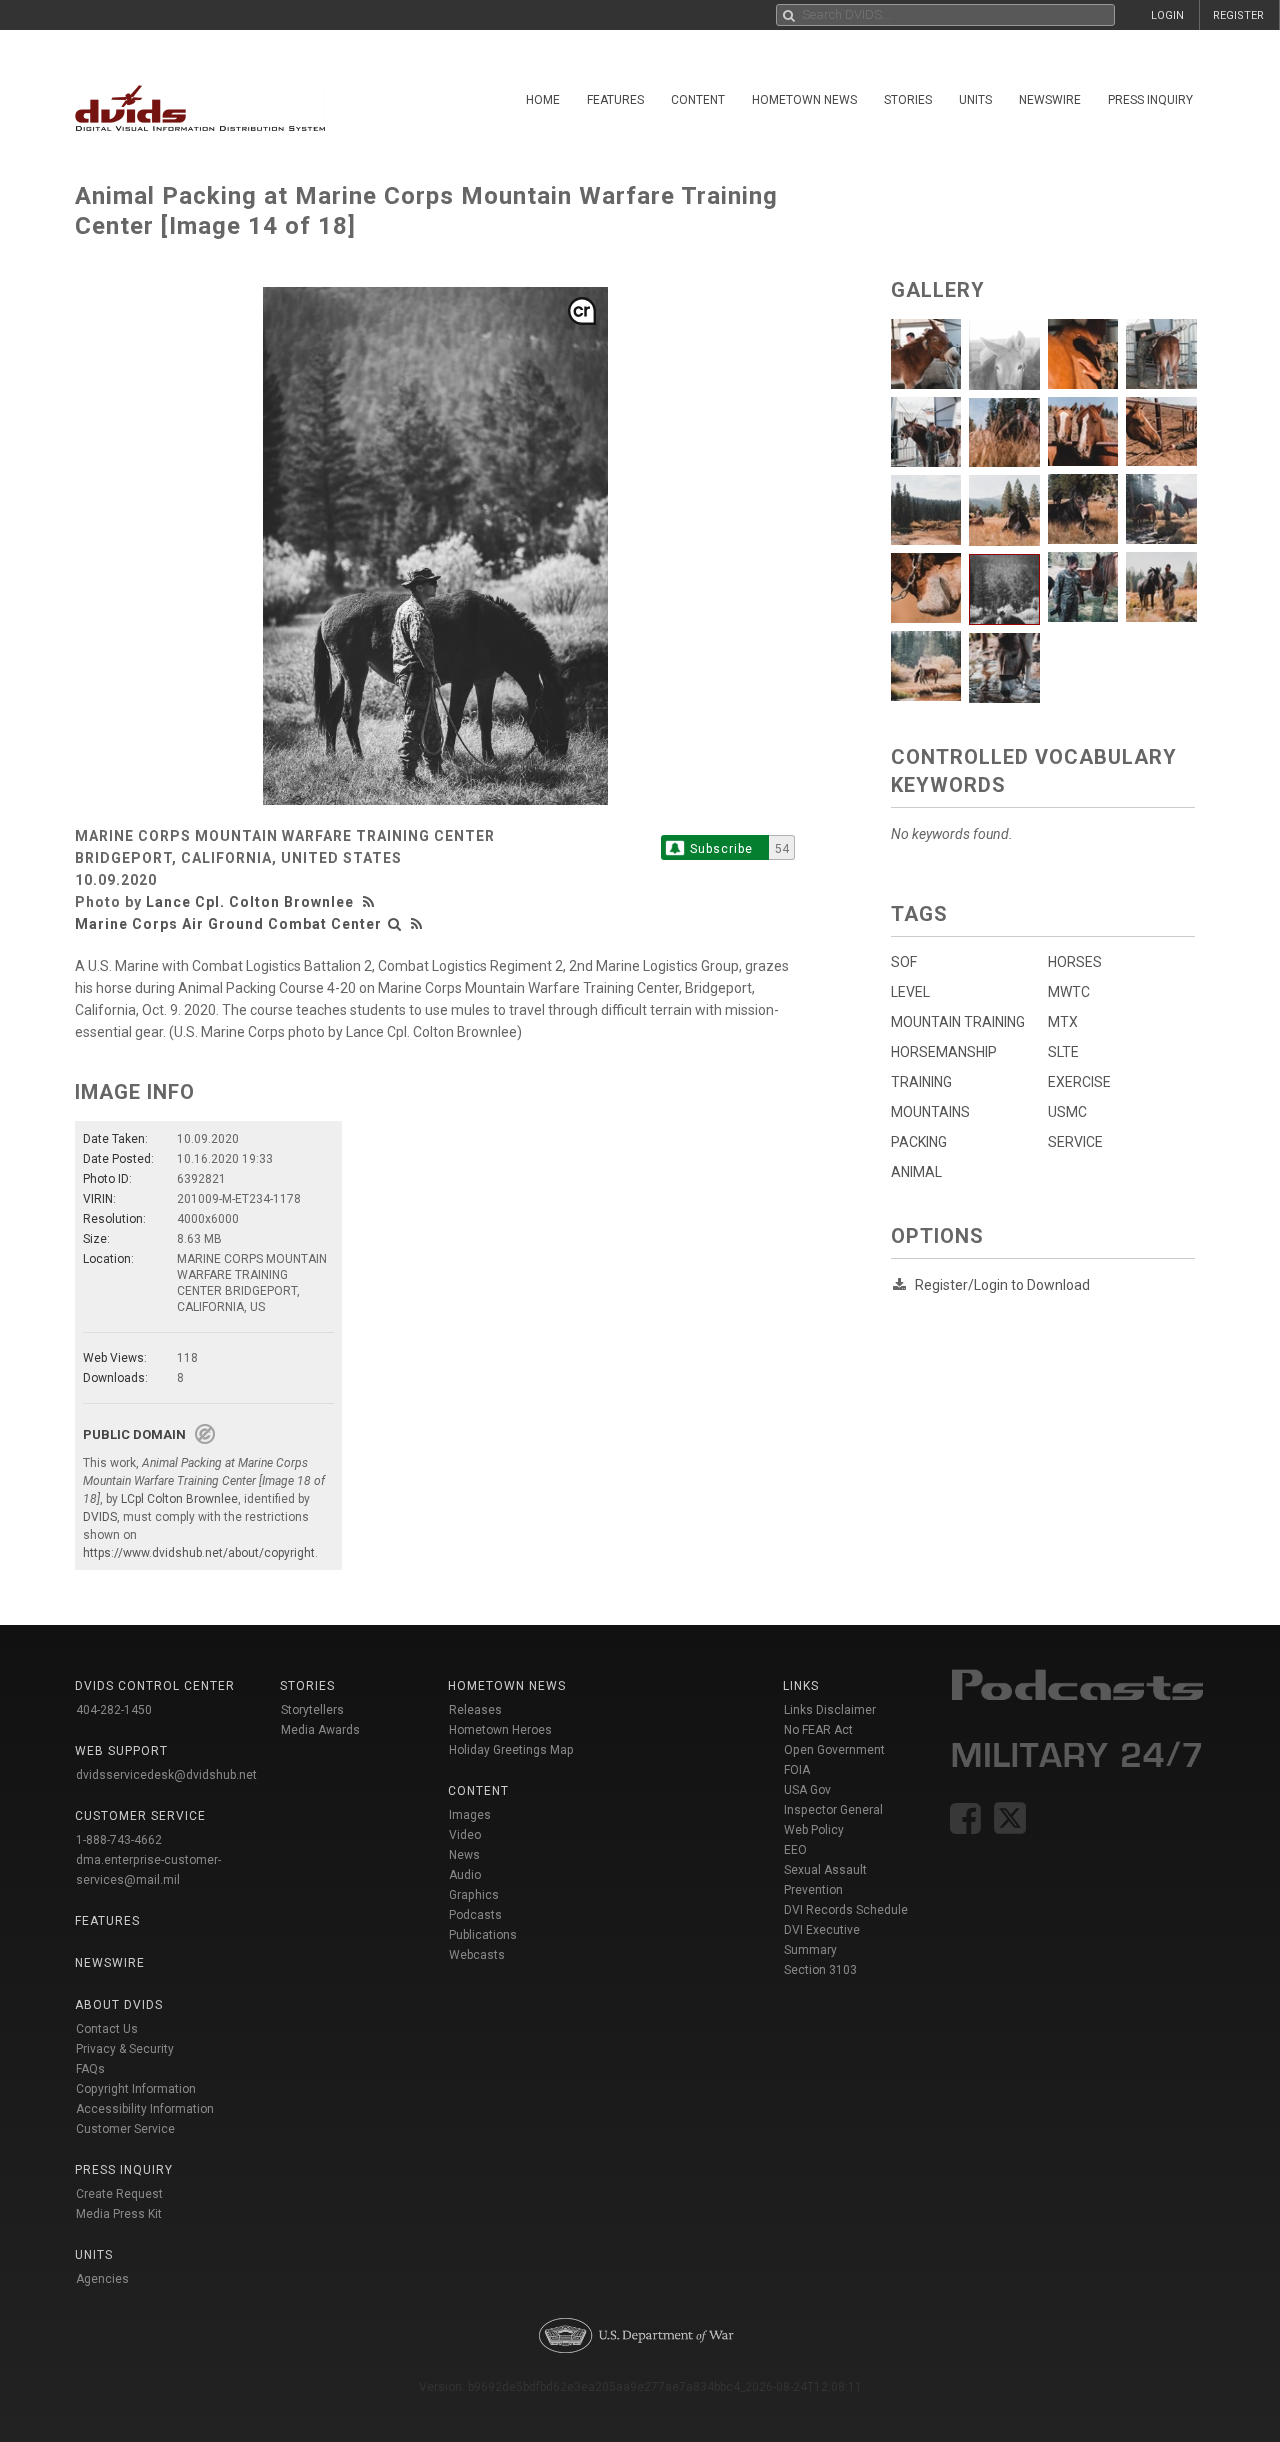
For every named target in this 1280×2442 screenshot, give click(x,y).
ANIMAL (916, 1172)
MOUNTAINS (930, 1112)
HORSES (1075, 962)
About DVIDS (119, 2005)
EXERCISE (1079, 1082)
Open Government (834, 1750)
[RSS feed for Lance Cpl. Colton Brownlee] (371, 902)
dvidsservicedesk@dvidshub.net (166, 1775)
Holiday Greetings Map (511, 1750)
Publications (483, 1935)
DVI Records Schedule (846, 1910)
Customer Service (125, 2129)
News (464, 1855)
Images (470, 1815)
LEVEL (910, 992)
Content (698, 100)
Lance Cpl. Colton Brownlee (250, 902)
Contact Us (107, 2029)
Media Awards (320, 1730)
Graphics (474, 1895)
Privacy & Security (125, 2049)
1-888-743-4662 (119, 1840)
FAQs (90, 2069)
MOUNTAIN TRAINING (958, 1022)
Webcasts (477, 1955)
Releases (475, 1710)
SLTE (1063, 1052)
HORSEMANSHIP (944, 1052)
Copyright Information (136, 2089)
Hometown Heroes (500, 1730)
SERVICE (1075, 1142)
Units (975, 100)
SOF (904, 962)
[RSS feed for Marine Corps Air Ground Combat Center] (417, 924)
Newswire (1050, 100)
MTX (1063, 1022)
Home (543, 100)
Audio (465, 1875)
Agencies (102, 2279)
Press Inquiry (1150, 100)
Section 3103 (820, 1970)
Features (615, 100)
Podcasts (475, 1915)
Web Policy (814, 1830)
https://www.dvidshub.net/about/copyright (199, 1553)
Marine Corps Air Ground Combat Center (228, 924)
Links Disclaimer (830, 1710)
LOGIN (1167, 15)
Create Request (119, 2194)
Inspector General (833, 1810)
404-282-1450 (114, 1710)
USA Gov (807, 1790)
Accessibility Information (145, 2109)
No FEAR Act (818, 1730)
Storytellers (312, 1710)
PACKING (919, 1142)
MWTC (1069, 992)
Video (465, 1835)
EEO (795, 1850)
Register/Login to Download (1002, 1285)
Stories (908, 100)
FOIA (797, 1770)
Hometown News (804, 100)
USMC (1067, 1112)
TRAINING (921, 1082)
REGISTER (1238, 15)
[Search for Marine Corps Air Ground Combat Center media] (395, 924)
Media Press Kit (119, 2214)
